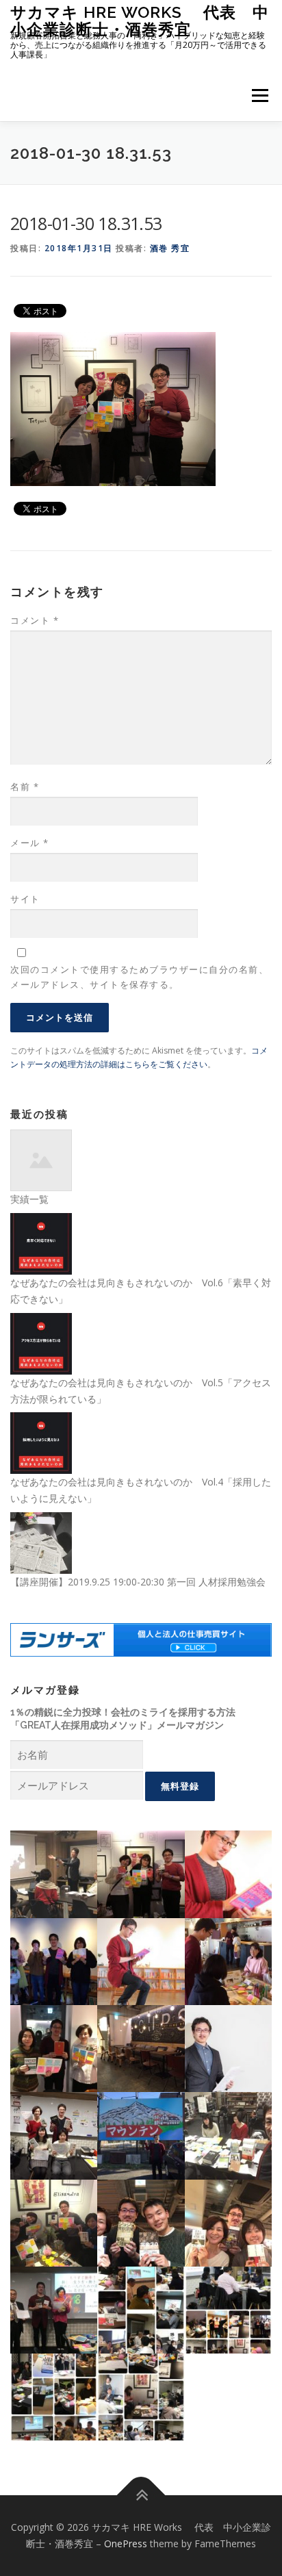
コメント (35, 620)
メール (30, 843)
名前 (25, 787)
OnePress (126, 2543)
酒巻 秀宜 (170, 248)
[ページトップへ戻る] (141, 2496)
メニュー (260, 95)
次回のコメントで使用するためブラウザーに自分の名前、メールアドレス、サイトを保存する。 (139, 977)
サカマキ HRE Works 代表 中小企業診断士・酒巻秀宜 (140, 20)
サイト (25, 899)
